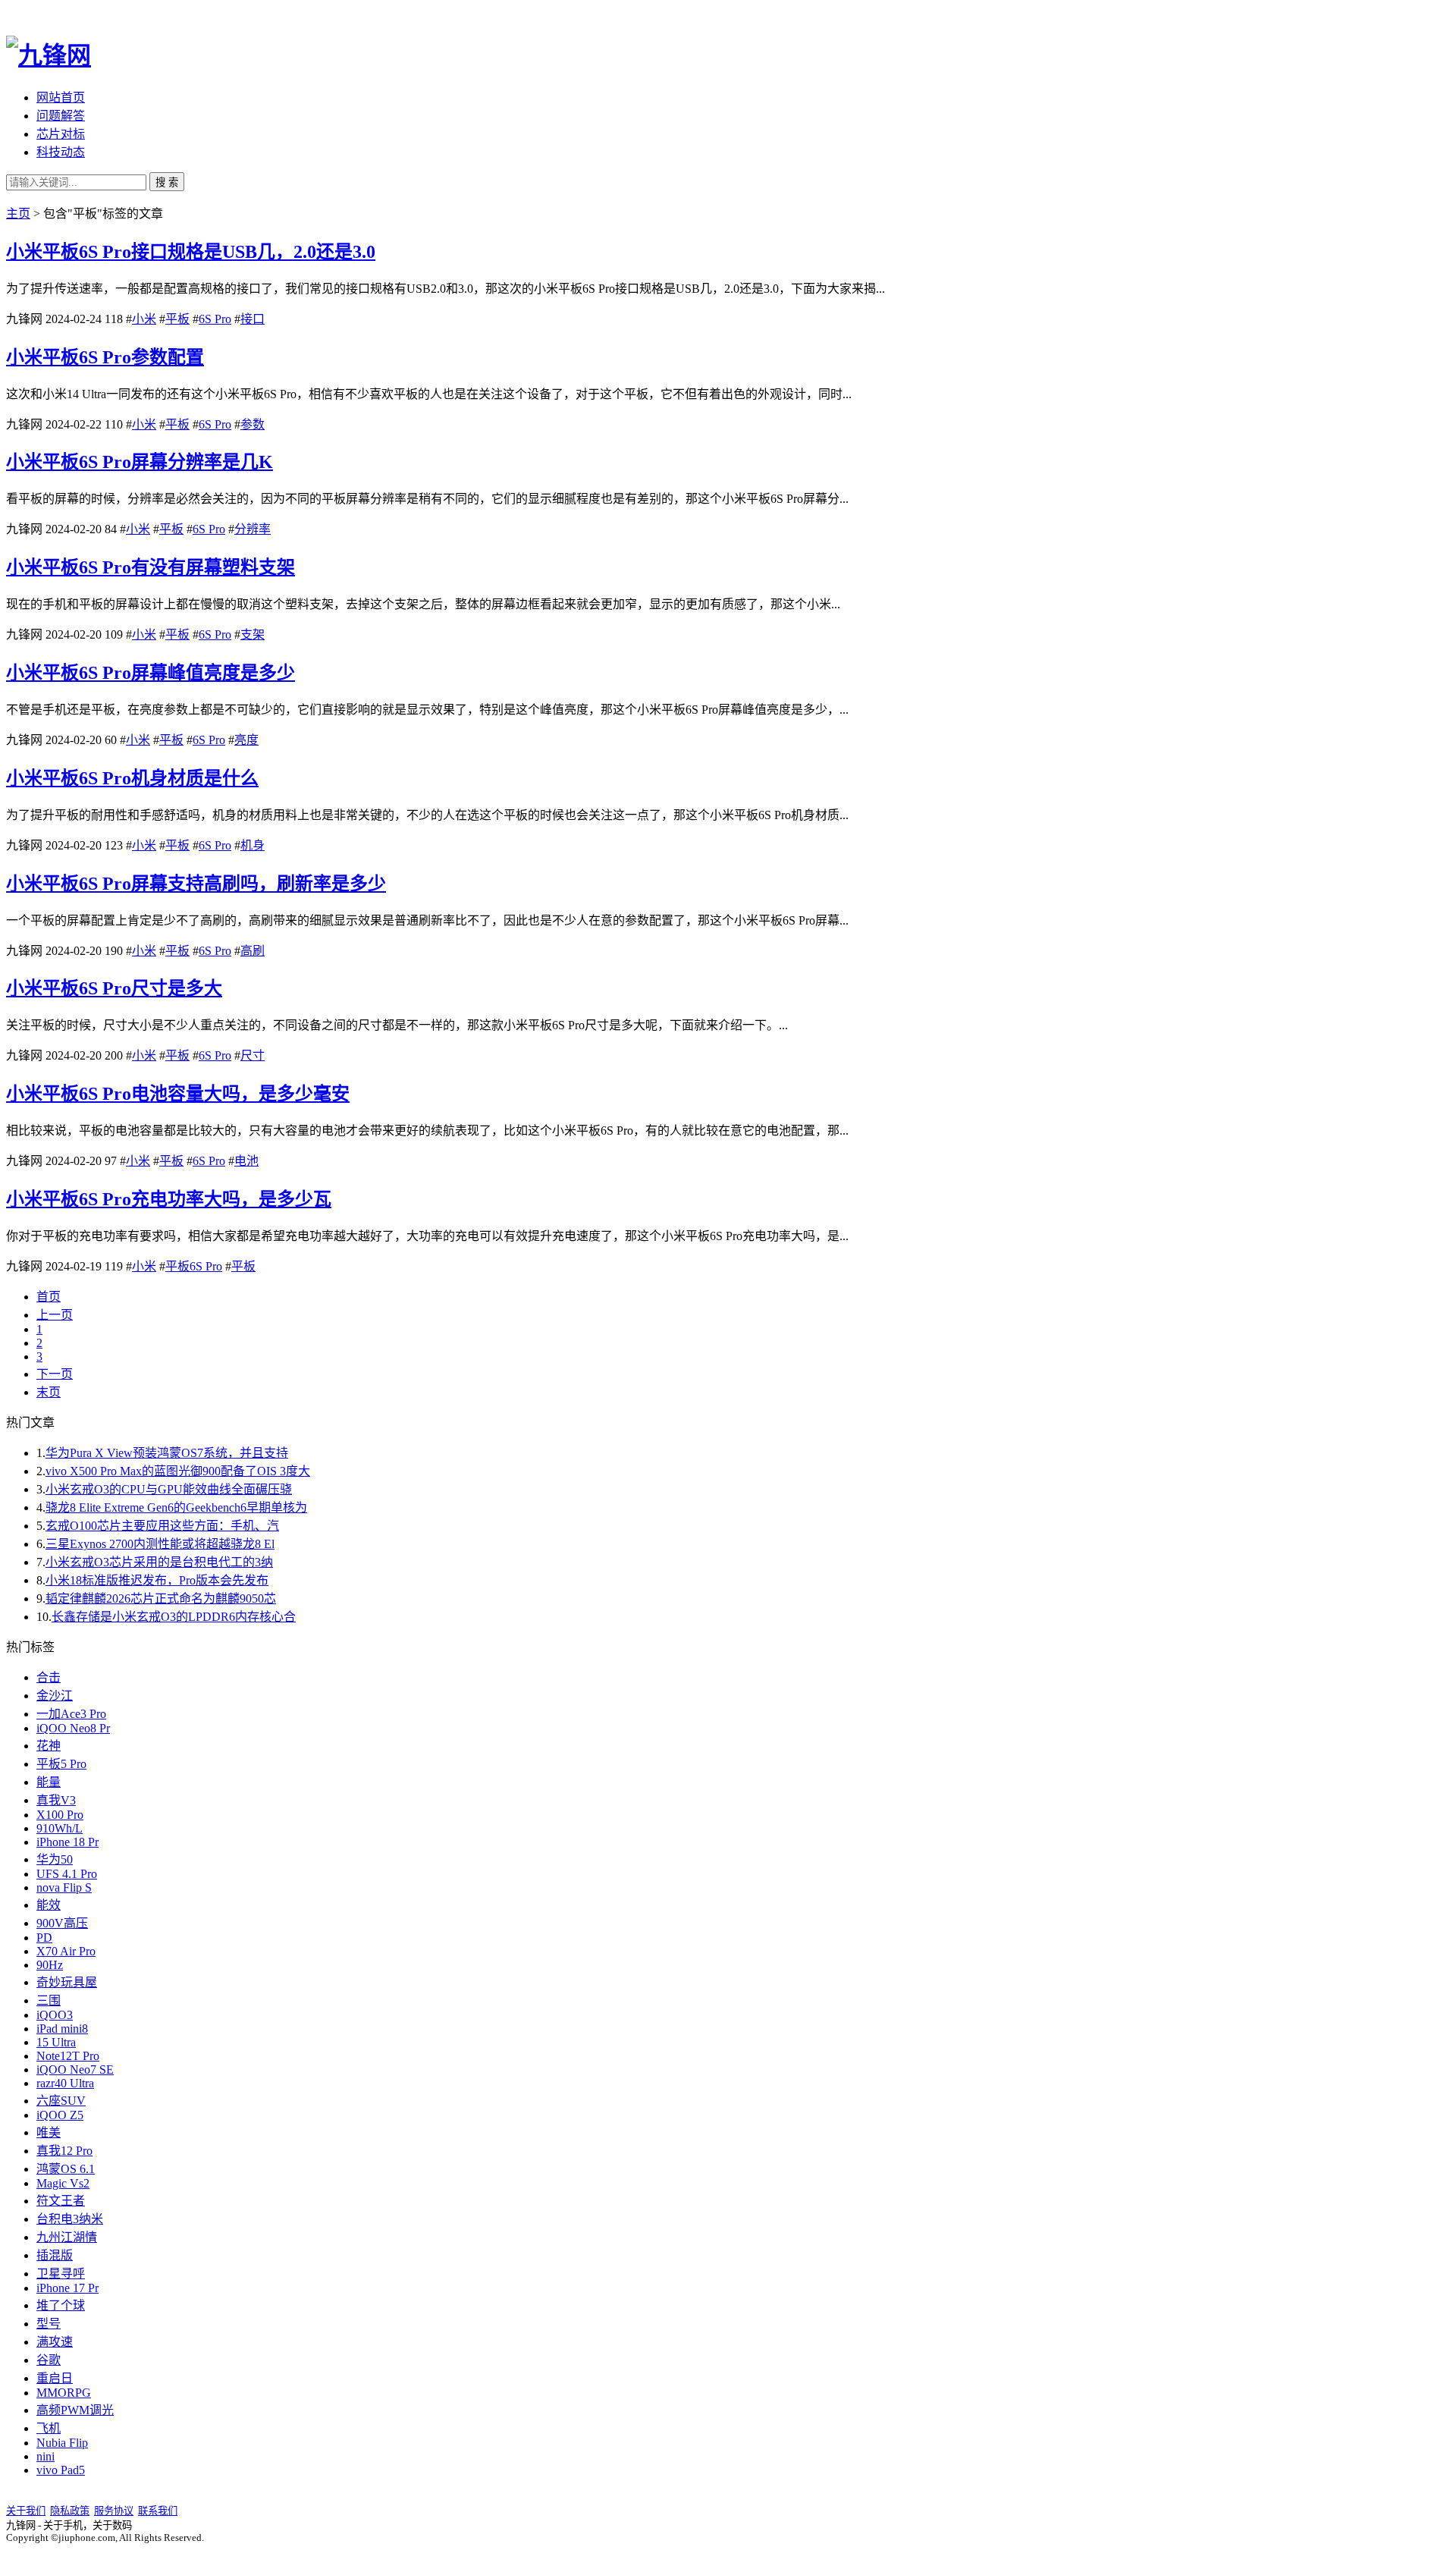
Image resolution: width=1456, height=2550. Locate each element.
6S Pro (215, 319)
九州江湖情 (67, 2237)
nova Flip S (64, 1887)
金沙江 (55, 1696)
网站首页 (61, 97)
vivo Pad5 (61, 2470)
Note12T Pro (68, 2056)
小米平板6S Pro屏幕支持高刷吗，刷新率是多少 (196, 884)
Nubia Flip (62, 2443)
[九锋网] (49, 55)
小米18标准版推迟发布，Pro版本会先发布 (157, 1580)
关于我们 (26, 2511)
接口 (253, 319)
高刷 (253, 951)
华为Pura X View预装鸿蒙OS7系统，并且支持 (167, 1453)
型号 (49, 2324)
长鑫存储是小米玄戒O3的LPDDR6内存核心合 (174, 1617)
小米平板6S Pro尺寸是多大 (114, 988)
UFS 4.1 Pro (67, 1874)
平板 (177, 319)
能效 (49, 1905)
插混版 (55, 2255)
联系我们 (158, 2511)
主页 (18, 214)
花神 (49, 1746)
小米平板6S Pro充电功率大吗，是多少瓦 (169, 1199)
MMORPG (64, 2393)
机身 (253, 845)
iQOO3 (55, 2015)
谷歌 (49, 2360)
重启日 (55, 2378)
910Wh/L (60, 1828)
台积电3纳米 (70, 2219)
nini (45, 2456)
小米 (144, 319)
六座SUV (61, 2101)
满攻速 (55, 2342)
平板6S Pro (194, 1266)
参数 (253, 424)
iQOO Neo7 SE (75, 2070)
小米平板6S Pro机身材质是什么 (132, 778)
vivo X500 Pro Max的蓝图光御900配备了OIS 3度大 (178, 1471)
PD (44, 1938)
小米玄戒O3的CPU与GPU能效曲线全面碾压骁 (169, 1489)
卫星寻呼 (61, 2274)
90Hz (50, 1965)
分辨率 (253, 529)
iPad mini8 (62, 2029)
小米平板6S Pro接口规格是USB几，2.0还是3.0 (191, 252)
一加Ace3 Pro (71, 1714)
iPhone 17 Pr (67, 2288)
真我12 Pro (64, 2151)
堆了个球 (61, 2305)
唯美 (49, 2132)
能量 (49, 1782)
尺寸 (253, 1055)
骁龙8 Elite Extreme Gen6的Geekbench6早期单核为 (176, 1507)
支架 (253, 634)
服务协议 (114, 2511)
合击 (49, 1677)
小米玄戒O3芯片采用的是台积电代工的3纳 (159, 1562)
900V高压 (62, 1923)
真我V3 (56, 1800)
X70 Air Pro (66, 1951)
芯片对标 (61, 134)
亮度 (246, 740)
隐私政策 (70, 2511)
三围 (49, 2000)
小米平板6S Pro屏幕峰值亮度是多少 (151, 673)
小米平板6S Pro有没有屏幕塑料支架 (151, 567)
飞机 (49, 2428)
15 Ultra (56, 2042)
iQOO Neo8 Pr (73, 1728)
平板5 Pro (61, 1764)
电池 (246, 1161)
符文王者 (61, 2201)
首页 (49, 1297)
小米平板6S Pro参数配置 (105, 357)
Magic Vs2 (63, 2183)
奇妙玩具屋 (67, 1982)
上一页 (55, 1315)
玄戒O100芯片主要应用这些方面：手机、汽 (162, 1526)
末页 (49, 1392)
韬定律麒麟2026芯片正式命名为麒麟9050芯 (161, 1598)
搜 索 (167, 182)
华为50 (55, 1859)
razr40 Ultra (65, 2083)
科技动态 (61, 152)
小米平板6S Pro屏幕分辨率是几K (140, 462)
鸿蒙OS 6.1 (66, 2169)
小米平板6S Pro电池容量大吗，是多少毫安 (178, 1094)
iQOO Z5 (60, 2115)
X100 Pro (60, 1815)
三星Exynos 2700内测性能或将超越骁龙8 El (160, 1544)
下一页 (55, 1374)
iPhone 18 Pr (67, 1842)
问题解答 (61, 116)
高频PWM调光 (75, 2410)
